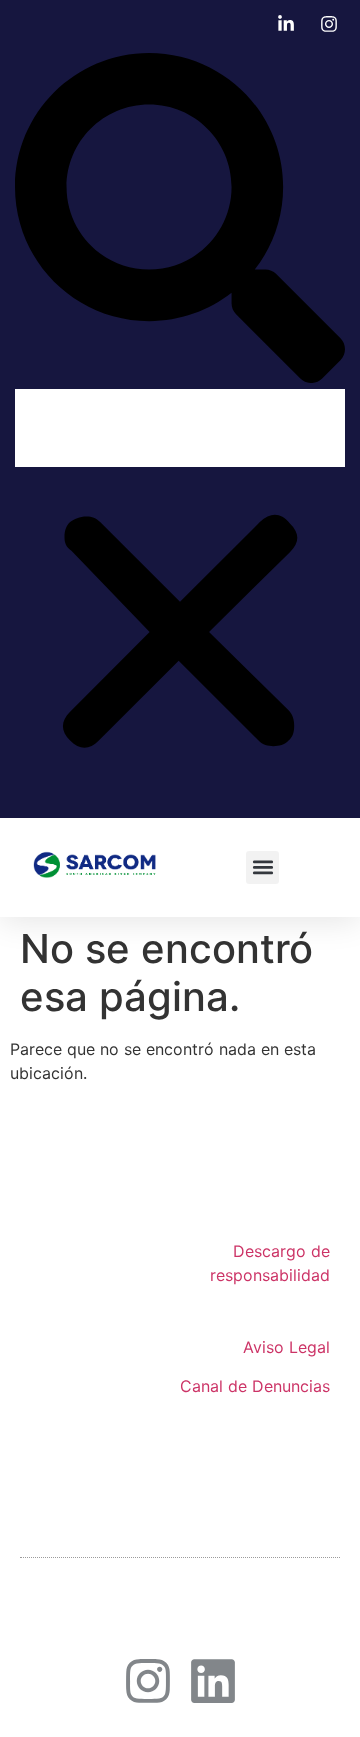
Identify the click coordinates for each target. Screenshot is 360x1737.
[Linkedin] (213, 1681)
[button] (180, 221)
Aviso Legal (286, 1347)
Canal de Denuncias (255, 1386)
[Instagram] (148, 1681)
